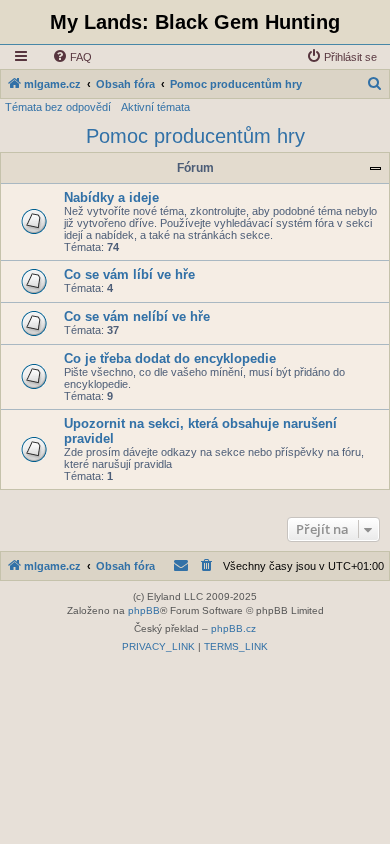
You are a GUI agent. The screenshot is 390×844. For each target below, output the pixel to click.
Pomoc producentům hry (195, 136)
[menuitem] (72, 57)
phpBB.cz (233, 628)
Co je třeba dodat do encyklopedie (170, 358)
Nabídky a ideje (111, 197)
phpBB (144, 610)
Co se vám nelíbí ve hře (137, 316)
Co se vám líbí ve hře (129, 274)
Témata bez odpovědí (58, 107)
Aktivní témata (155, 107)
